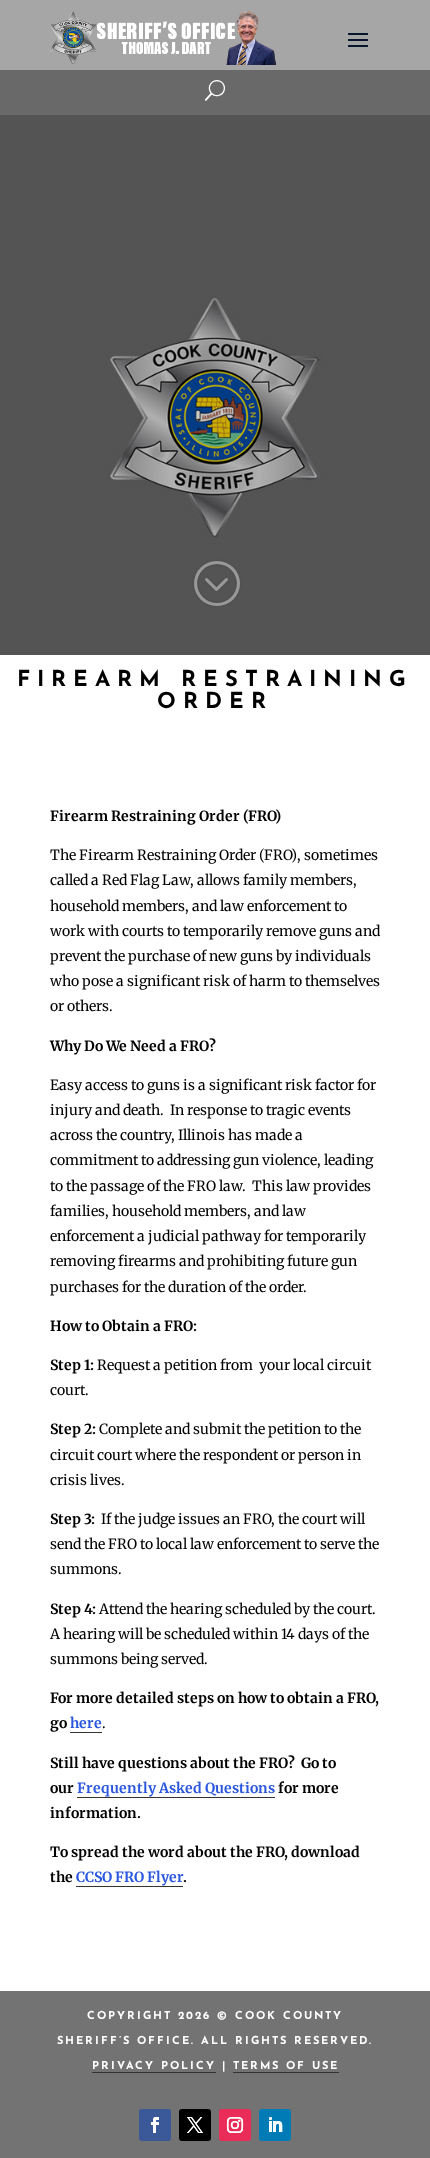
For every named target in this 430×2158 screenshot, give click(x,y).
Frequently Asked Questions (176, 1788)
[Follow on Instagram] (235, 2125)
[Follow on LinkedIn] (275, 2125)
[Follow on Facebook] (155, 2125)
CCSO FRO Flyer (129, 1877)
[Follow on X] (195, 2125)
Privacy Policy (154, 2066)
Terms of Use (286, 2066)
